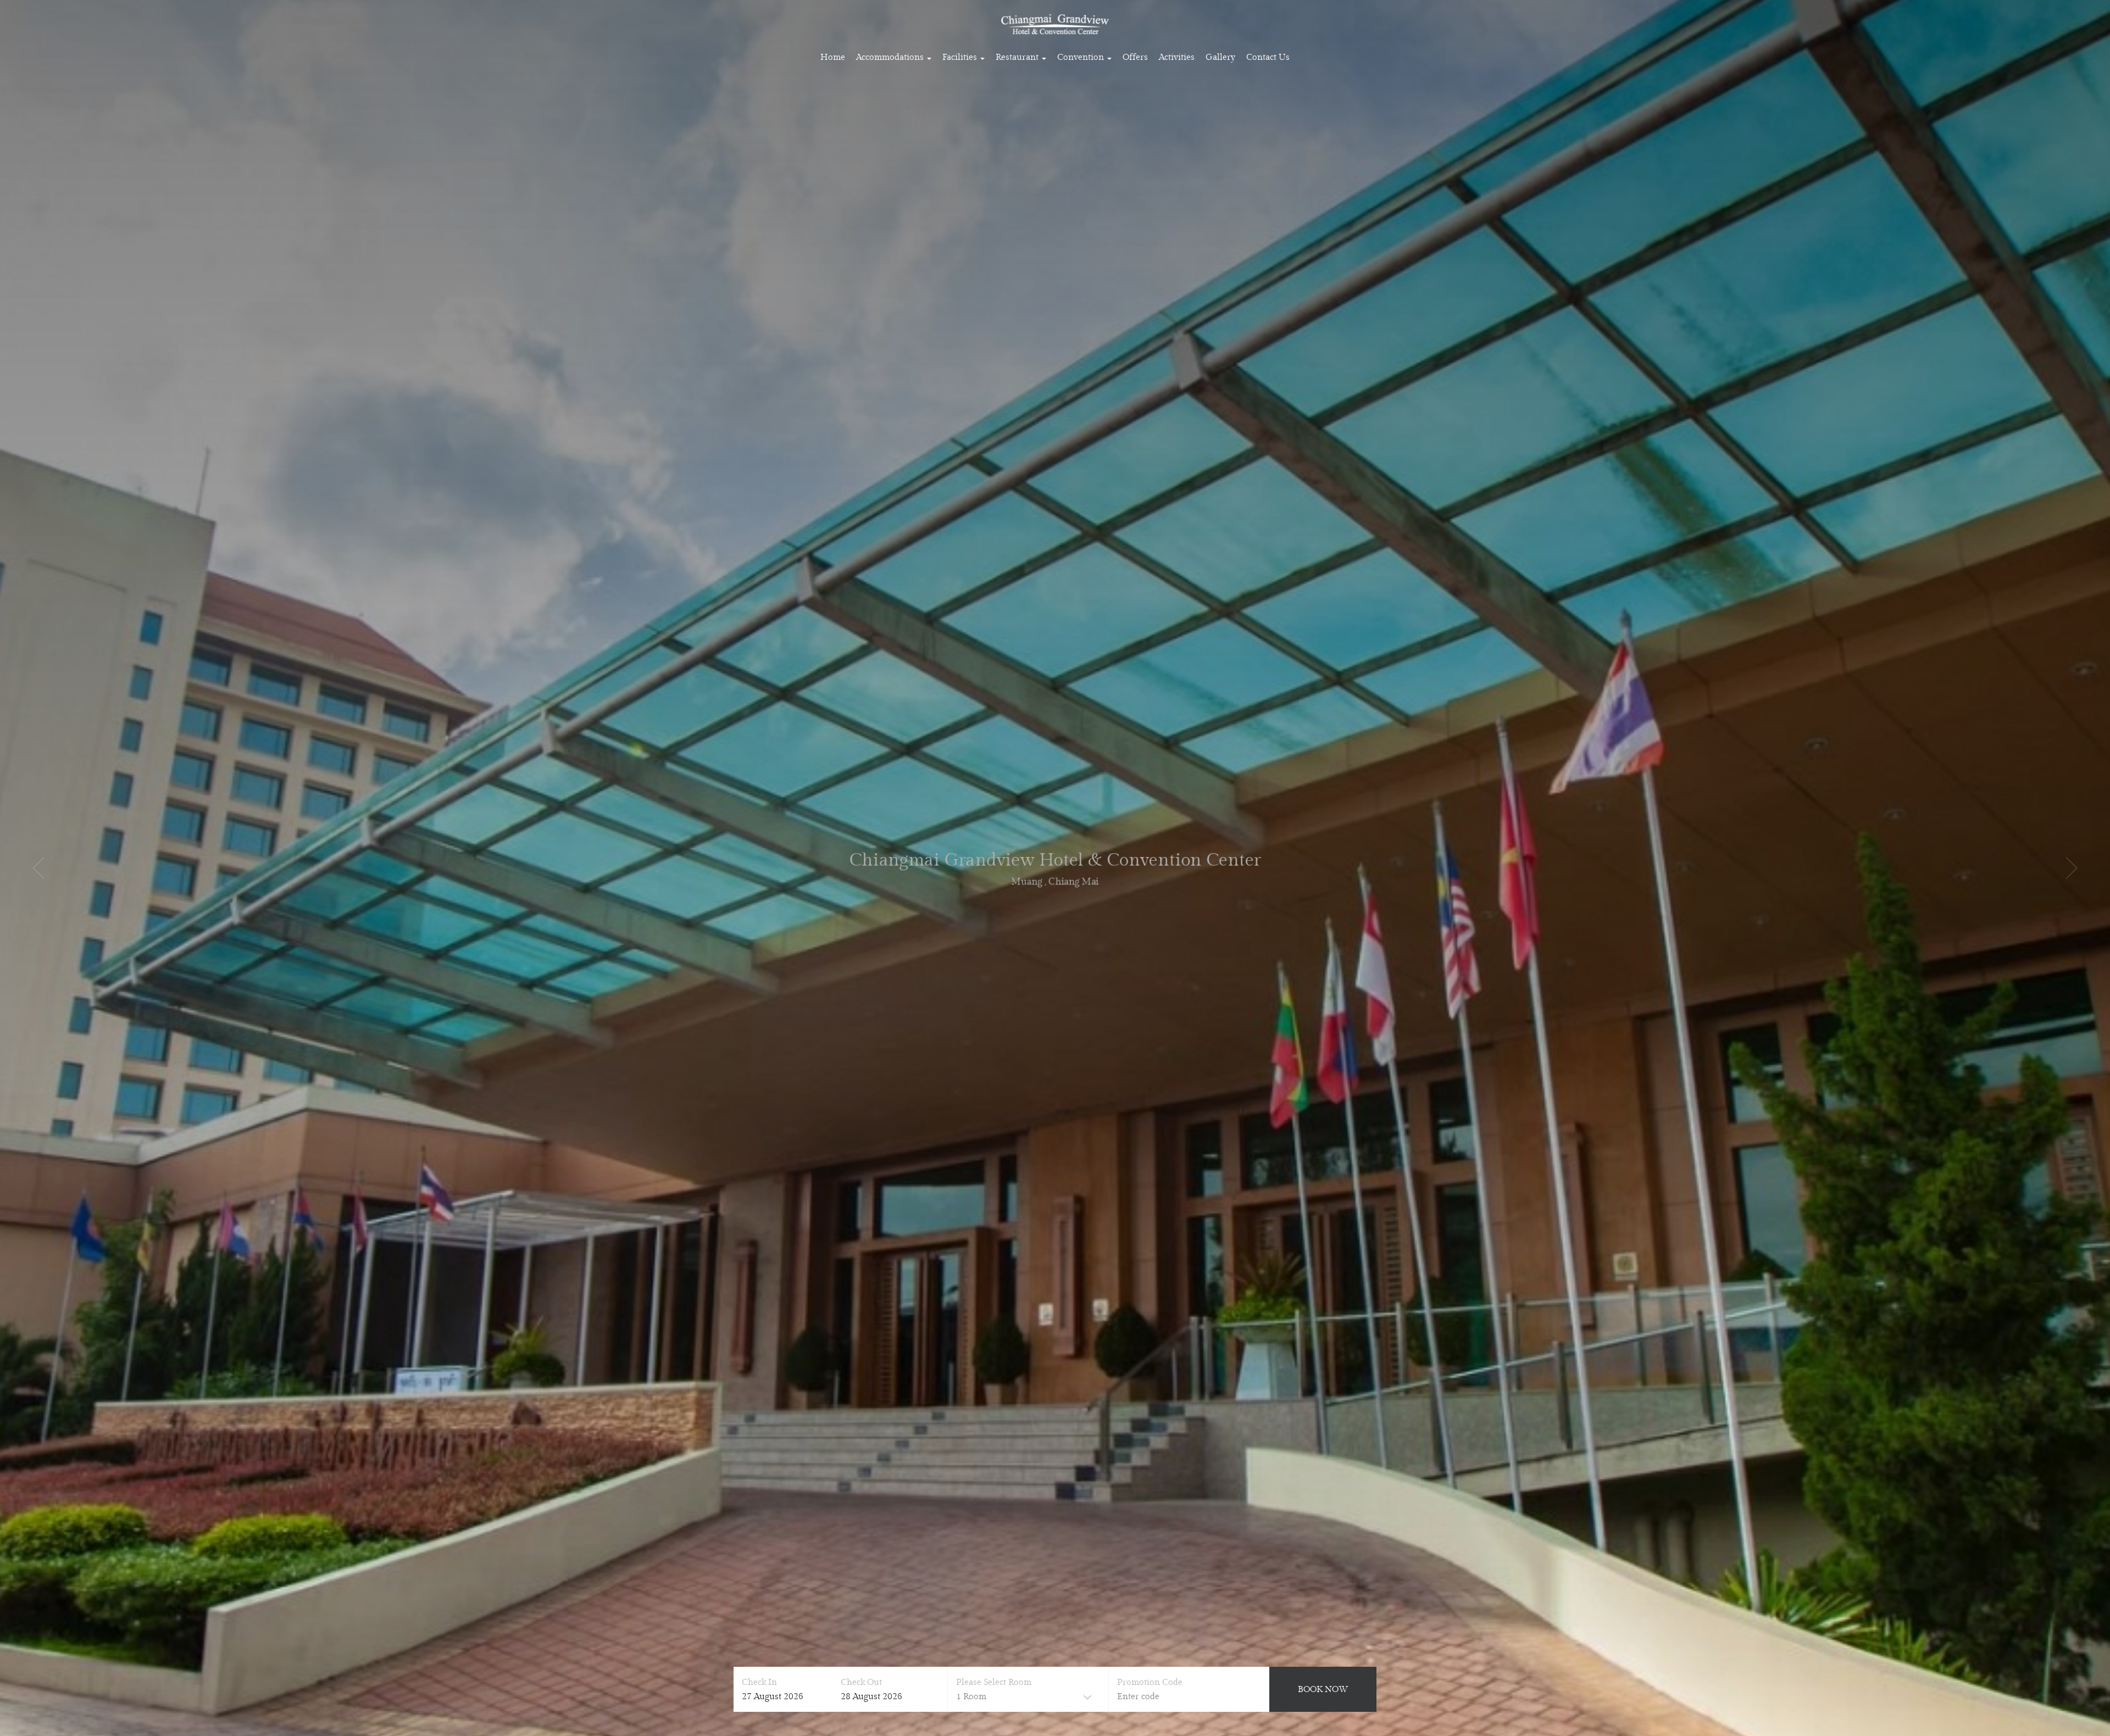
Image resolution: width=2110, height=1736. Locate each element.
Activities (1177, 57)
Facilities (961, 57)
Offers (1135, 57)
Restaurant (1018, 57)
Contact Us (1268, 57)
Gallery (1220, 57)
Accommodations (891, 57)
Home (833, 57)
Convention (1082, 57)
